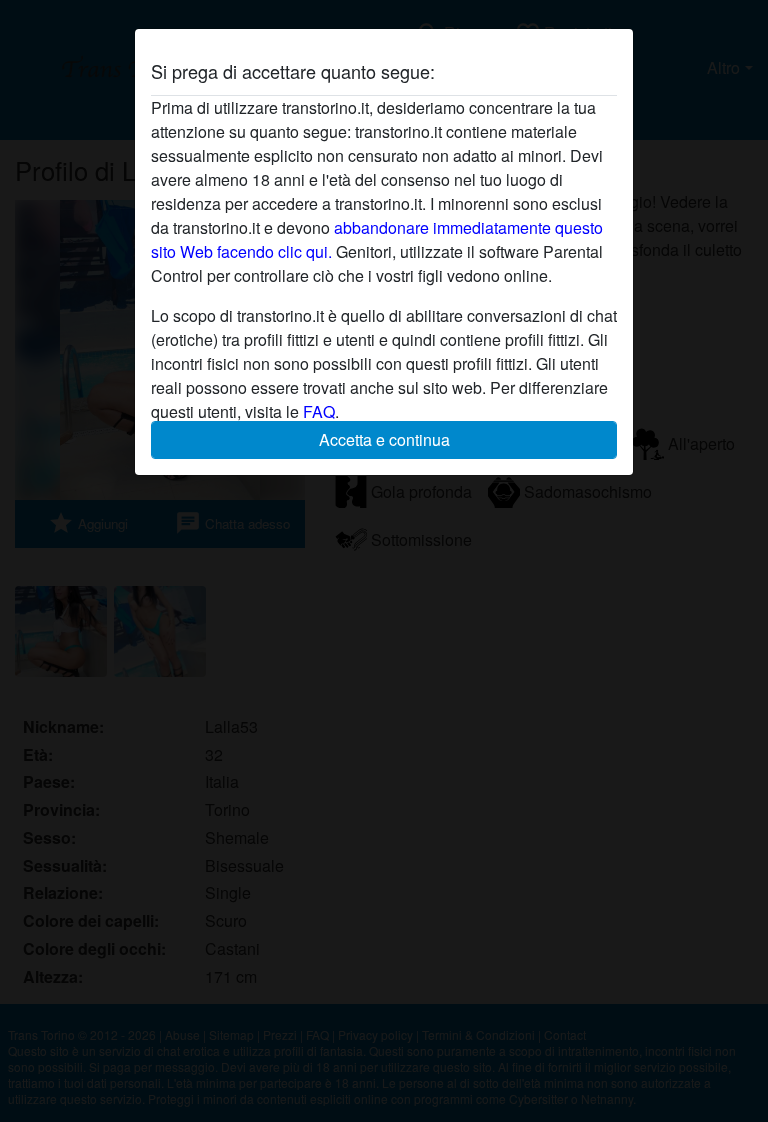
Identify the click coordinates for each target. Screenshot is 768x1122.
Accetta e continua (384, 439)
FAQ (319, 411)
